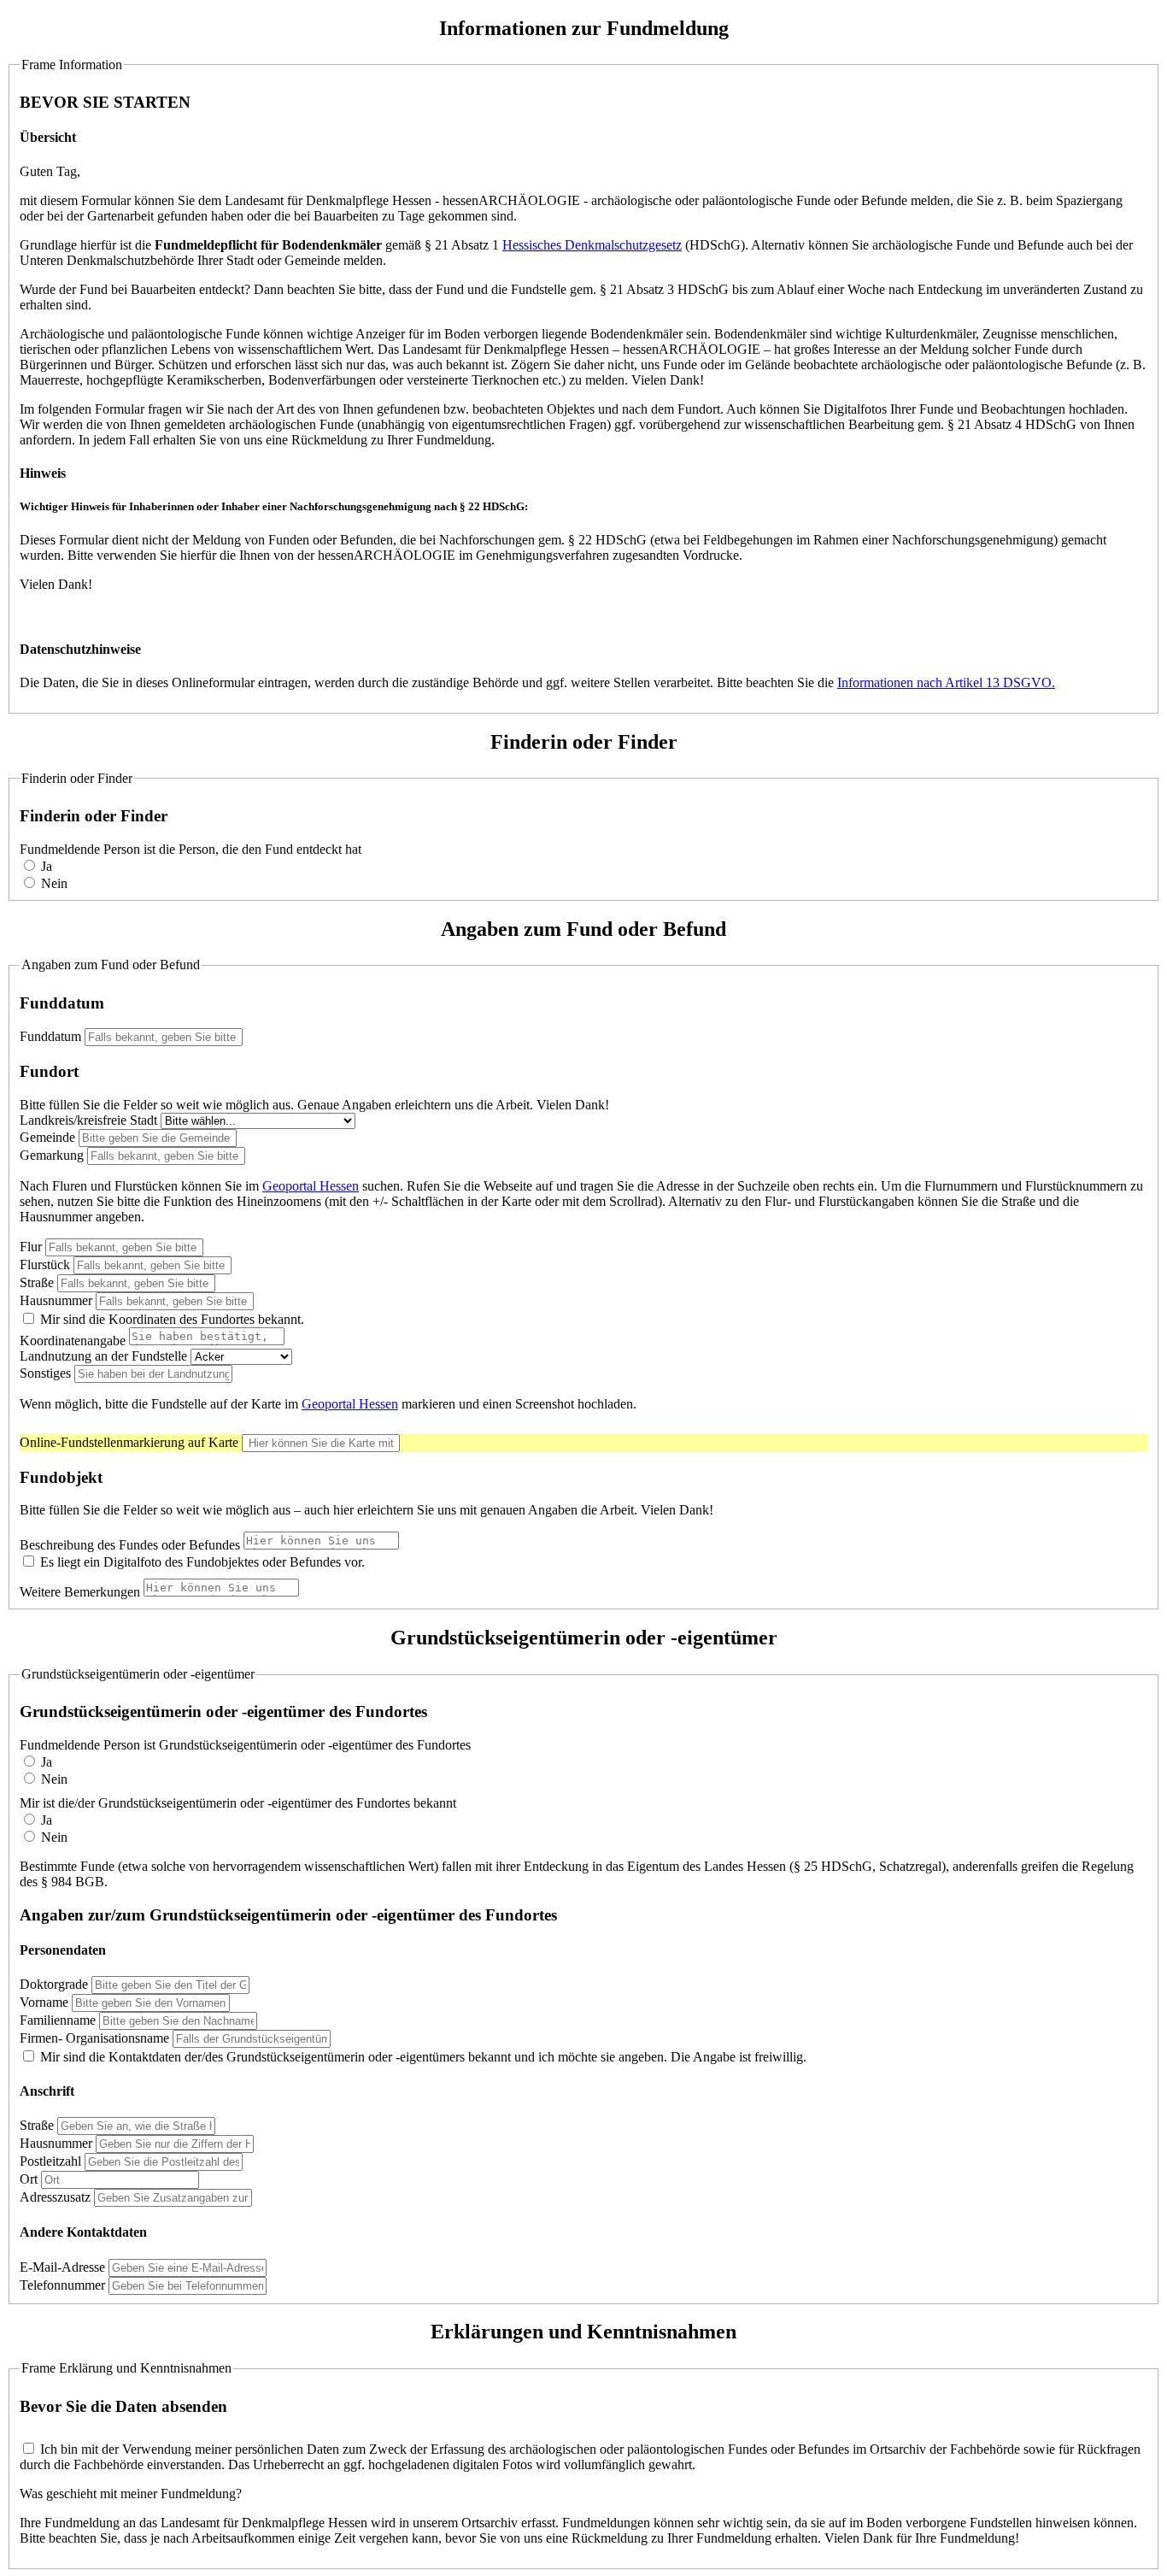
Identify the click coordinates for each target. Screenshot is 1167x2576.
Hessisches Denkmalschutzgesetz (592, 245)
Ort (29, 2179)
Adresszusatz (55, 2197)
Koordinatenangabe (73, 1341)
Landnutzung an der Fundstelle (103, 1356)
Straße (37, 1282)
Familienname (58, 2020)
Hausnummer (56, 1300)
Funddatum (50, 1036)
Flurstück (45, 1264)
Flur (31, 1247)
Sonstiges (45, 1373)
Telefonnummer (62, 2285)
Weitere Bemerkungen (82, 1592)
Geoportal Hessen (311, 1186)
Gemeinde (47, 1137)
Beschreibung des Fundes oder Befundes (130, 1545)
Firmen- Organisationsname (96, 2038)
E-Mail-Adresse (62, 2267)
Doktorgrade (54, 1984)
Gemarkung (52, 1155)
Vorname (44, 2002)
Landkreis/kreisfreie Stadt (88, 1120)
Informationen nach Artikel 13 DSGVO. (946, 682)
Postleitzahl (50, 2161)
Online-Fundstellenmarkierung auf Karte (129, 1442)
